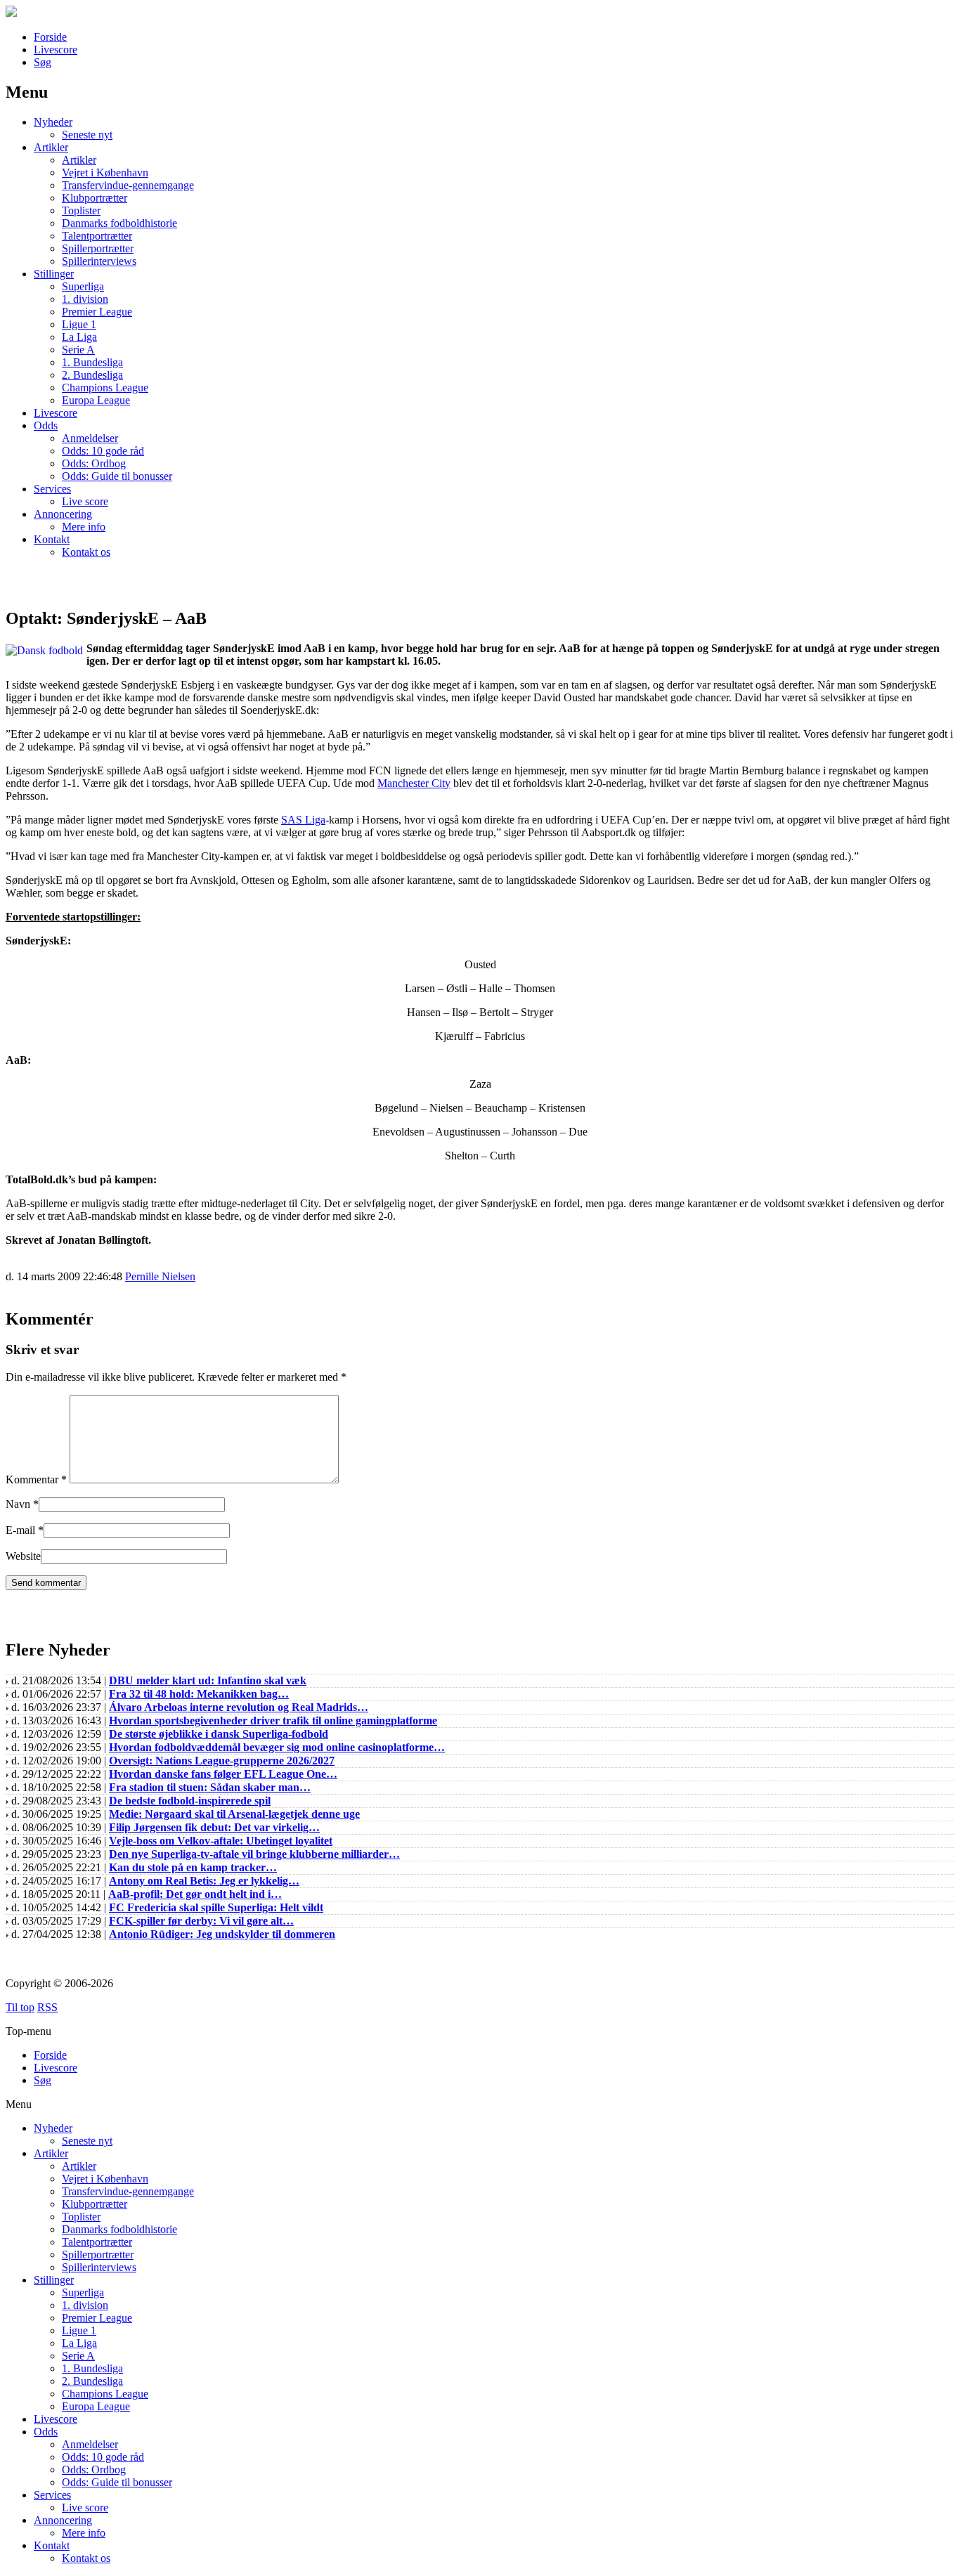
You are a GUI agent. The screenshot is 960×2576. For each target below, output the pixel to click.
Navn (18, 1504)
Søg (43, 62)
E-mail (20, 1530)
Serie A (78, 350)
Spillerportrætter (98, 248)
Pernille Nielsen (160, 1276)
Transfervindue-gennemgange (128, 185)
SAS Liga (303, 820)
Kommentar (36, 1479)
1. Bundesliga (92, 362)
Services (52, 489)
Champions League (105, 388)
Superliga (83, 286)
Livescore (56, 50)
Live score (85, 501)
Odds (46, 425)
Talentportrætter (97, 236)
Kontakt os (86, 552)
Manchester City (414, 783)
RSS (47, 2007)
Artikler (51, 147)
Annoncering (63, 514)
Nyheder (53, 122)
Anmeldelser (90, 438)
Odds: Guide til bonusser (117, 476)
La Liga (79, 337)
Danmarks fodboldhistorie (119, 223)
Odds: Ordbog (94, 463)
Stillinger (54, 274)
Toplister (81, 210)
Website (23, 1556)
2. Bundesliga (92, 375)
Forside (50, 37)
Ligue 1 (79, 324)
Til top (20, 2007)
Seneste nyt (87, 135)
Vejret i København (105, 173)
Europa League (96, 400)
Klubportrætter (95, 198)
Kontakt (52, 539)
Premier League (97, 312)
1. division (85, 299)
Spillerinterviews (99, 261)
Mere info (84, 527)
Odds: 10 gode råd (103, 451)
